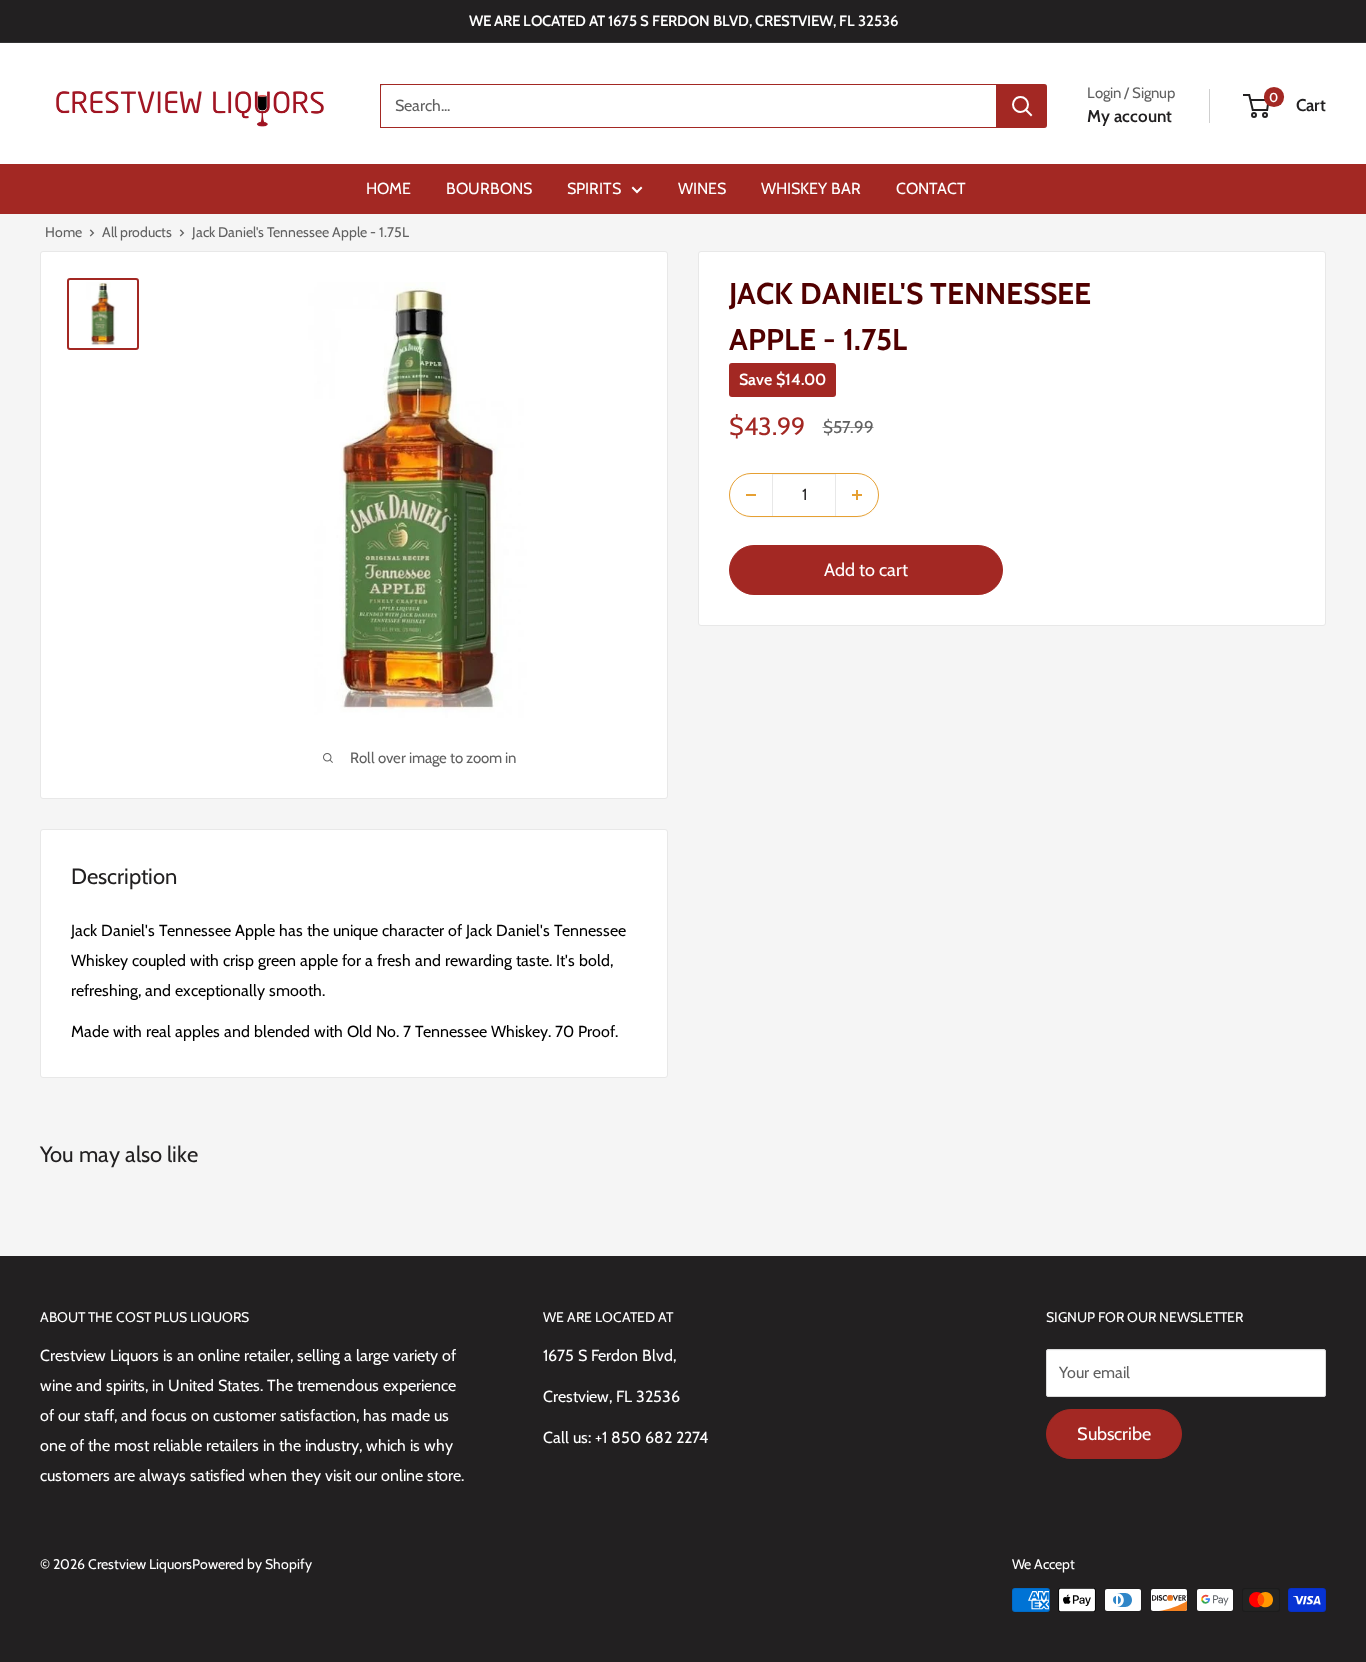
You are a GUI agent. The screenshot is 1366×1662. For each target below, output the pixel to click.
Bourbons (489, 188)
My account (1129, 116)
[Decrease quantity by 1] (751, 495)
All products (137, 232)
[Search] (1022, 106)
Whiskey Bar (811, 188)
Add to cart (866, 570)
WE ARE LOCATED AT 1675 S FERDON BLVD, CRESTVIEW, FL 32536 (683, 21)
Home (388, 188)
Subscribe (1114, 1434)
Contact (931, 188)
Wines (702, 188)
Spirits (594, 188)
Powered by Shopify (252, 1564)
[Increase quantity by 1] (857, 495)
